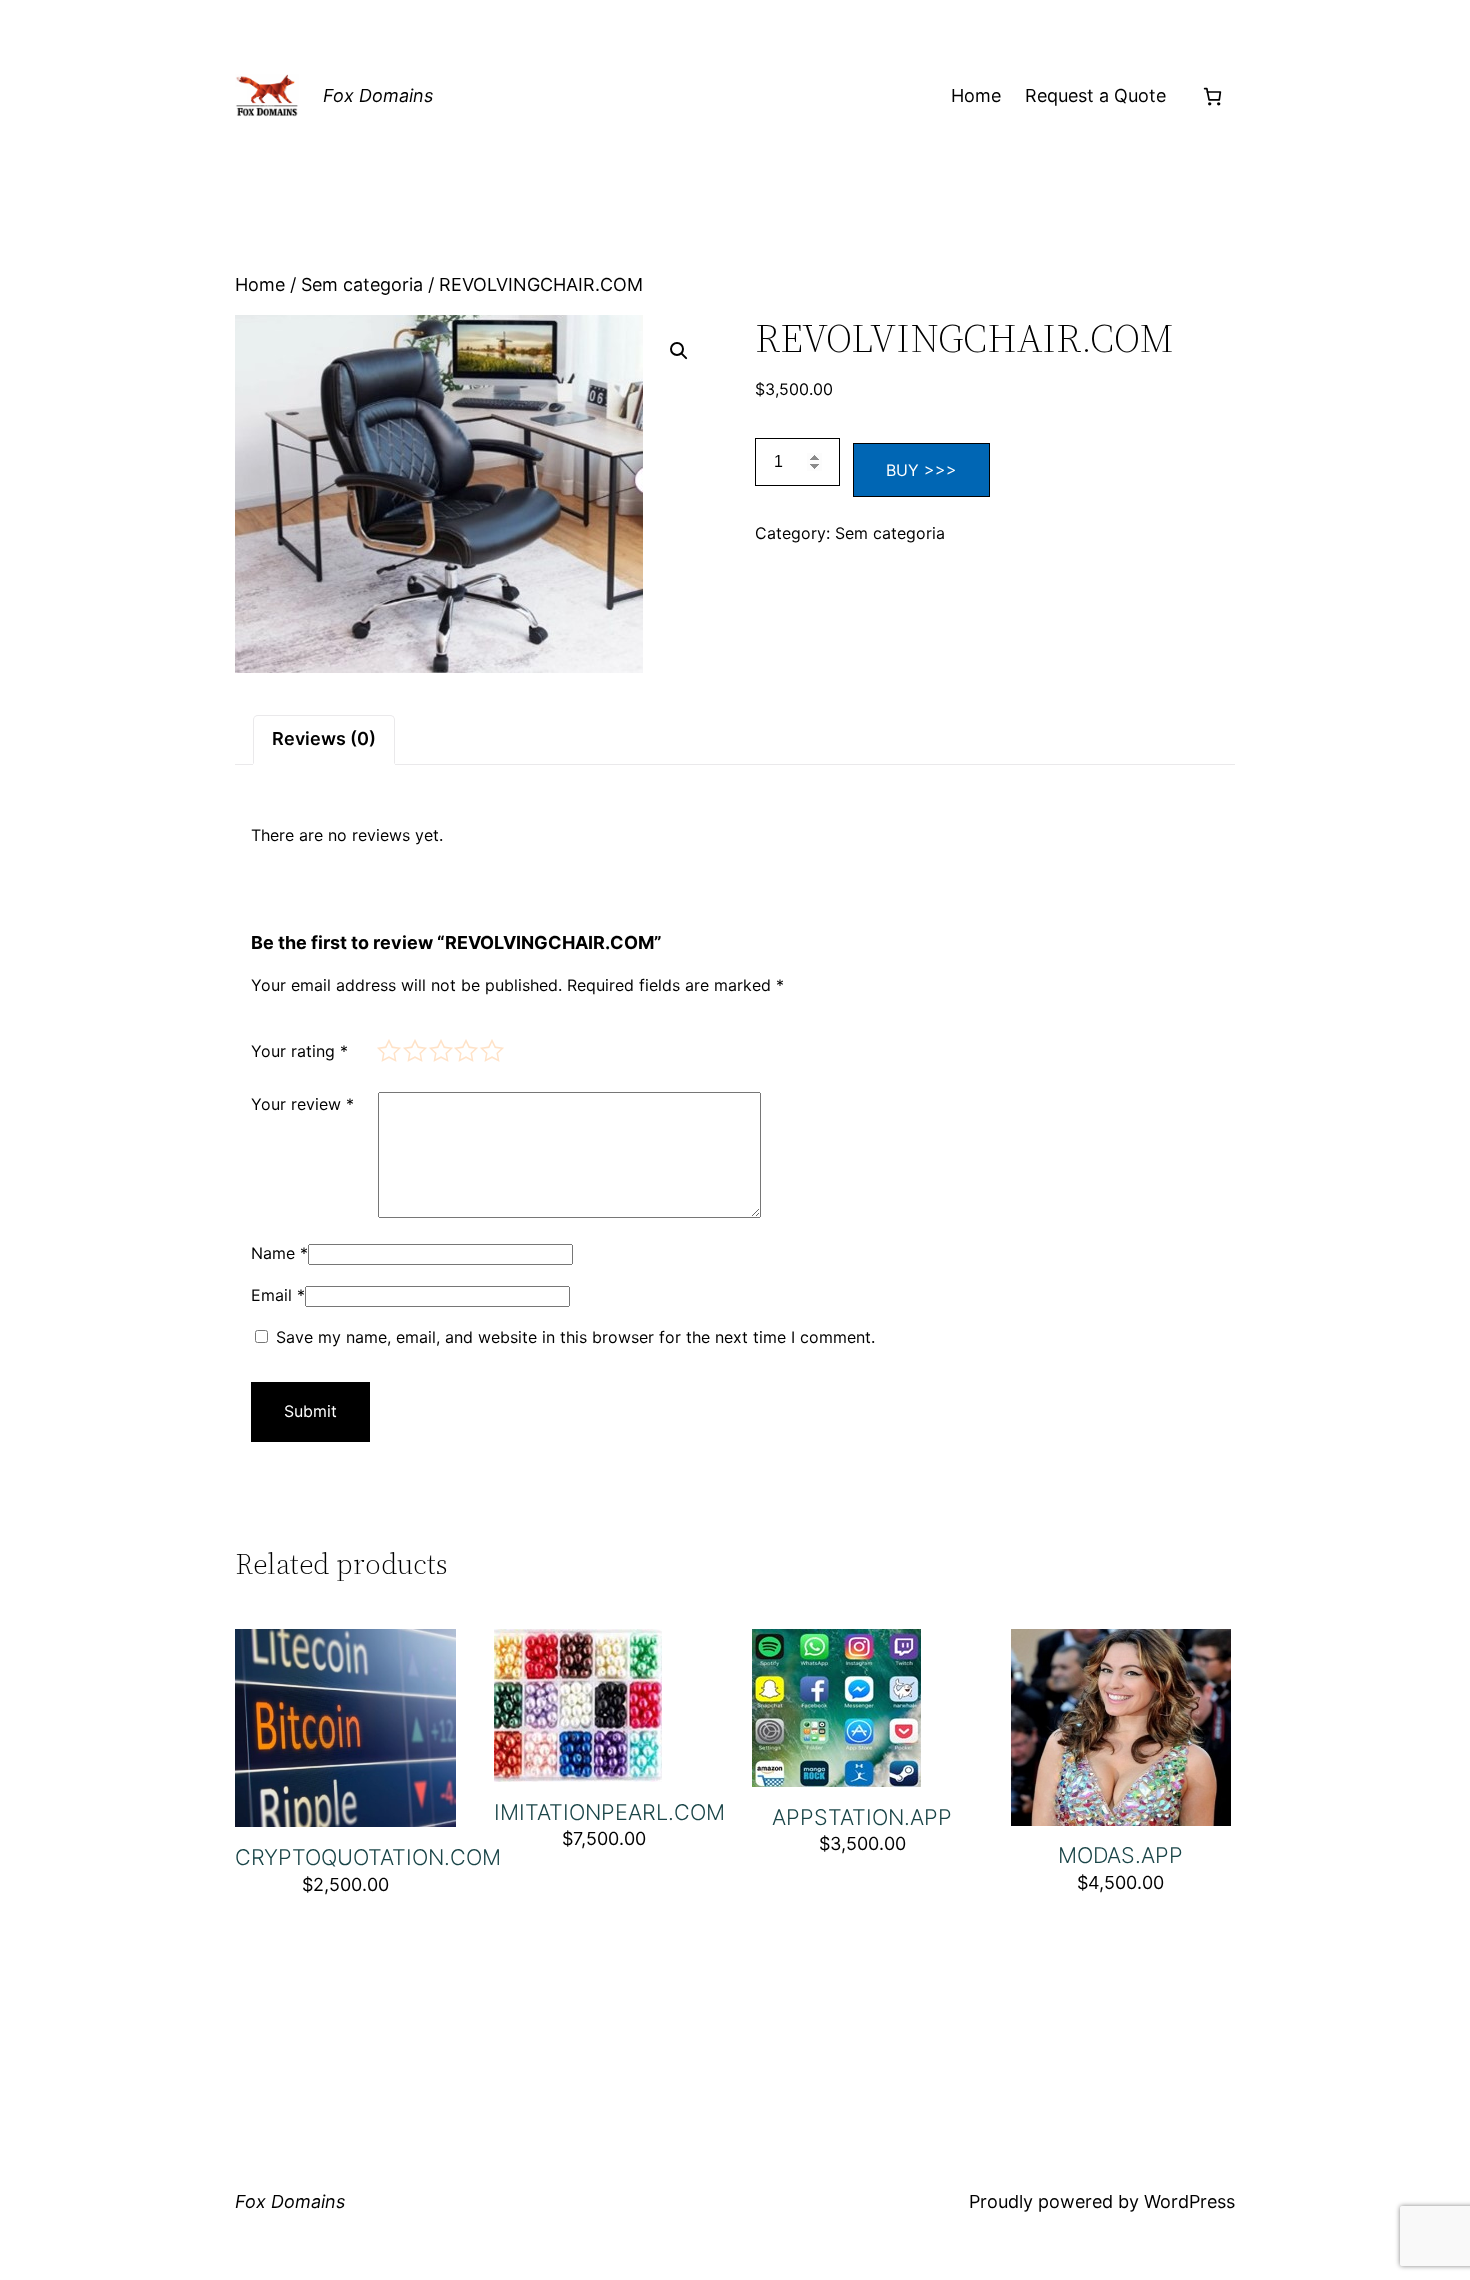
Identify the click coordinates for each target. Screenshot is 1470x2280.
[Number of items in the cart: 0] (1212, 96)
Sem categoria (362, 284)
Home (976, 95)
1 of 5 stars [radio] (387, 1049)
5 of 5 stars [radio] (490, 1049)
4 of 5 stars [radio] (464, 1049)
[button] (679, 351)
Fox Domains (378, 95)
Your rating (299, 1051)
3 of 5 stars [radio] (439, 1049)
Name (279, 1253)
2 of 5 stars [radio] (413, 1049)
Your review (302, 1104)
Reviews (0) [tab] (324, 738)
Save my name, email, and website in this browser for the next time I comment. (575, 1337)
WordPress (1189, 2201)
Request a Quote (1095, 95)
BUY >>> (921, 470)
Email (278, 1295)
